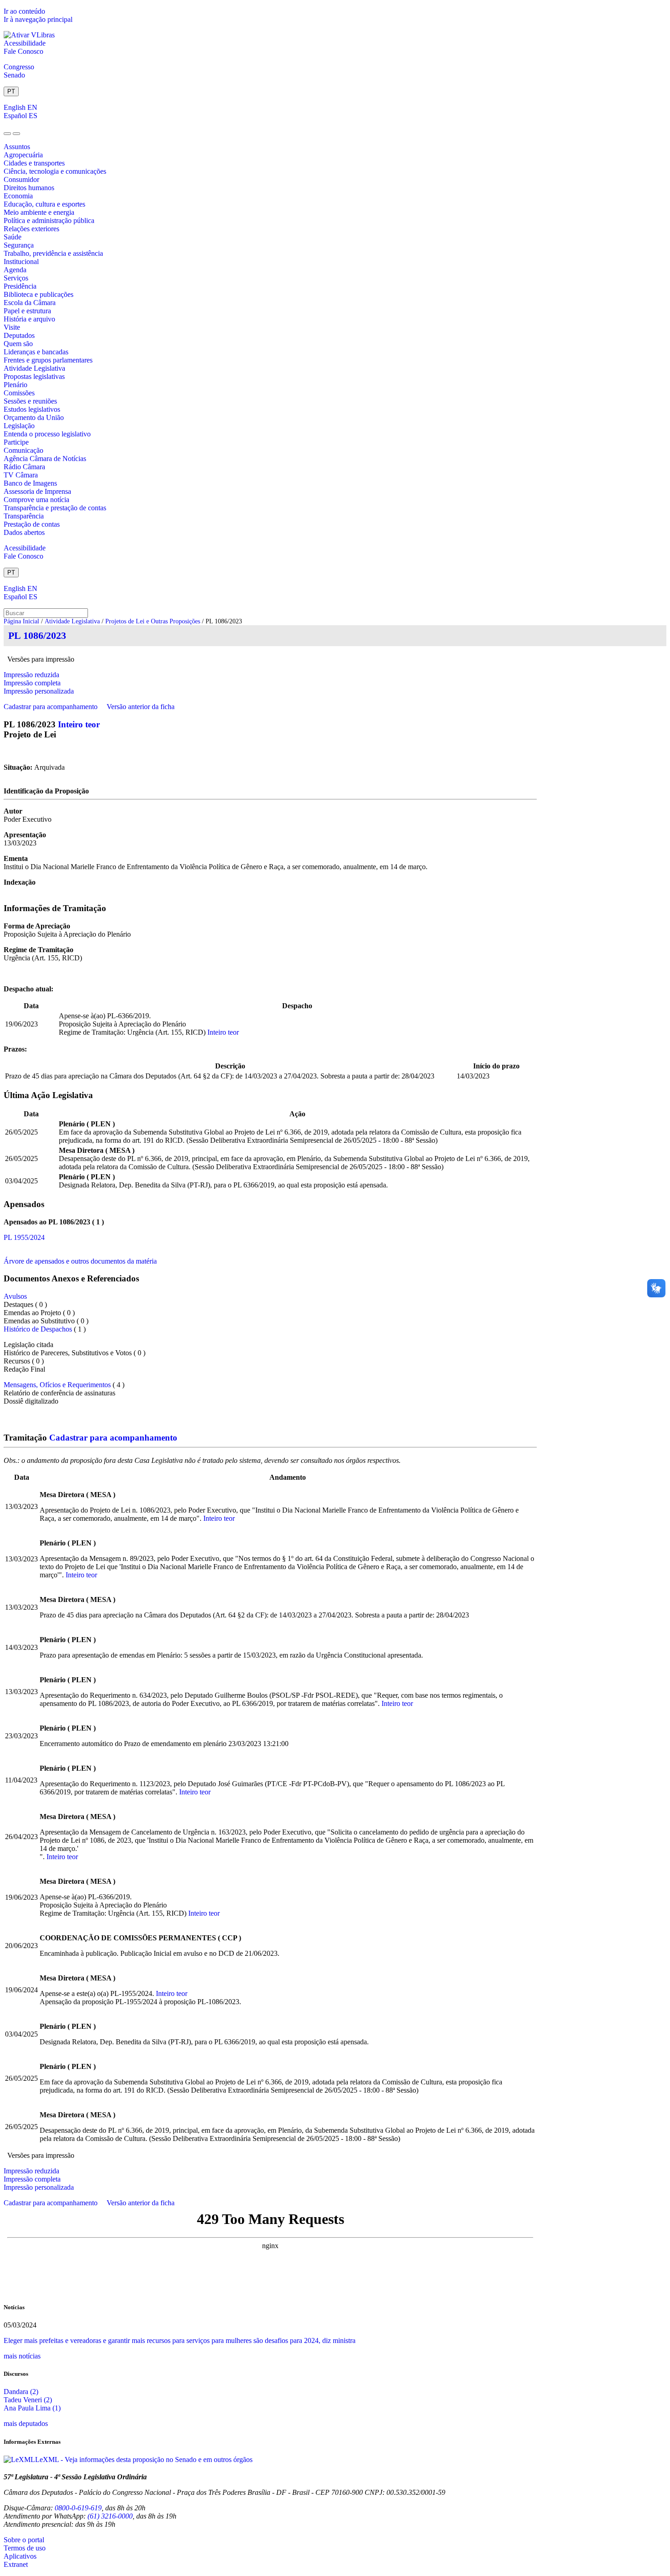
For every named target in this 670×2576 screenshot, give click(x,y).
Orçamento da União (34, 417)
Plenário (15, 385)
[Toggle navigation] (7, 134)
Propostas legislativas (34, 376)
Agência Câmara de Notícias (45, 459)
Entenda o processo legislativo (47, 434)
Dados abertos (24, 532)
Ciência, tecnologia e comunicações (55, 171)
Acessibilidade (25, 43)
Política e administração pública (49, 220)
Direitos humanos (29, 188)
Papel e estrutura (27, 311)
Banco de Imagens (30, 483)
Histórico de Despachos (38, 1329)
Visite (12, 327)
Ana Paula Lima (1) (32, 2408)
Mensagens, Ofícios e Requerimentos (57, 1385)
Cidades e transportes (34, 163)
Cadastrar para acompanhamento (52, 707)
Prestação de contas (32, 524)
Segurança (19, 245)
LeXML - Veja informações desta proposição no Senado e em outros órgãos (144, 2459)
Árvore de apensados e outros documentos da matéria (80, 1261)
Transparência (24, 516)
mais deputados (26, 2423)
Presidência (20, 286)
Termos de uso (25, 2548)
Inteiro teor (79, 724)
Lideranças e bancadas (36, 352)
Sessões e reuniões (30, 401)
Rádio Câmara (24, 467)
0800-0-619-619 (78, 2508)
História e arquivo (29, 319)
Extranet (16, 2564)
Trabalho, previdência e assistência (53, 253)
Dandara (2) (21, 2392)
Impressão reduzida (31, 675)
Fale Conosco (23, 51)
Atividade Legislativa (34, 368)
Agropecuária (23, 155)
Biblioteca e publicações (39, 294)
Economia (18, 196)
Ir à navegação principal (38, 19)
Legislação (19, 426)
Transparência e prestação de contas (55, 508)
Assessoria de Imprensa (37, 491)
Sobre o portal (24, 2540)
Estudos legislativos (32, 409)
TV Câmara (21, 475)
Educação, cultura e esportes (44, 204)
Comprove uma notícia (36, 500)
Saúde (13, 237)
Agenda (15, 270)
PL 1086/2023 (37, 635)
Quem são (18, 344)
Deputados (19, 335)
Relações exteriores (31, 229)
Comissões (19, 393)
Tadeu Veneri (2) (28, 2400)
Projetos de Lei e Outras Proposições (153, 621)
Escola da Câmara (30, 303)
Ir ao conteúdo (24, 11)
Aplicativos (20, 2556)
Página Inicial (21, 621)
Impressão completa (32, 683)
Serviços (16, 278)
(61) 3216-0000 (110, 2516)
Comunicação (23, 450)
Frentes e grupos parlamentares (48, 360)
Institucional (21, 262)
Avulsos (15, 1296)
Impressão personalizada (39, 691)
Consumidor (21, 179)
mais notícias (22, 2356)
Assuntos (17, 147)
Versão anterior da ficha (141, 707)
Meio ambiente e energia (39, 212)
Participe (16, 442)
